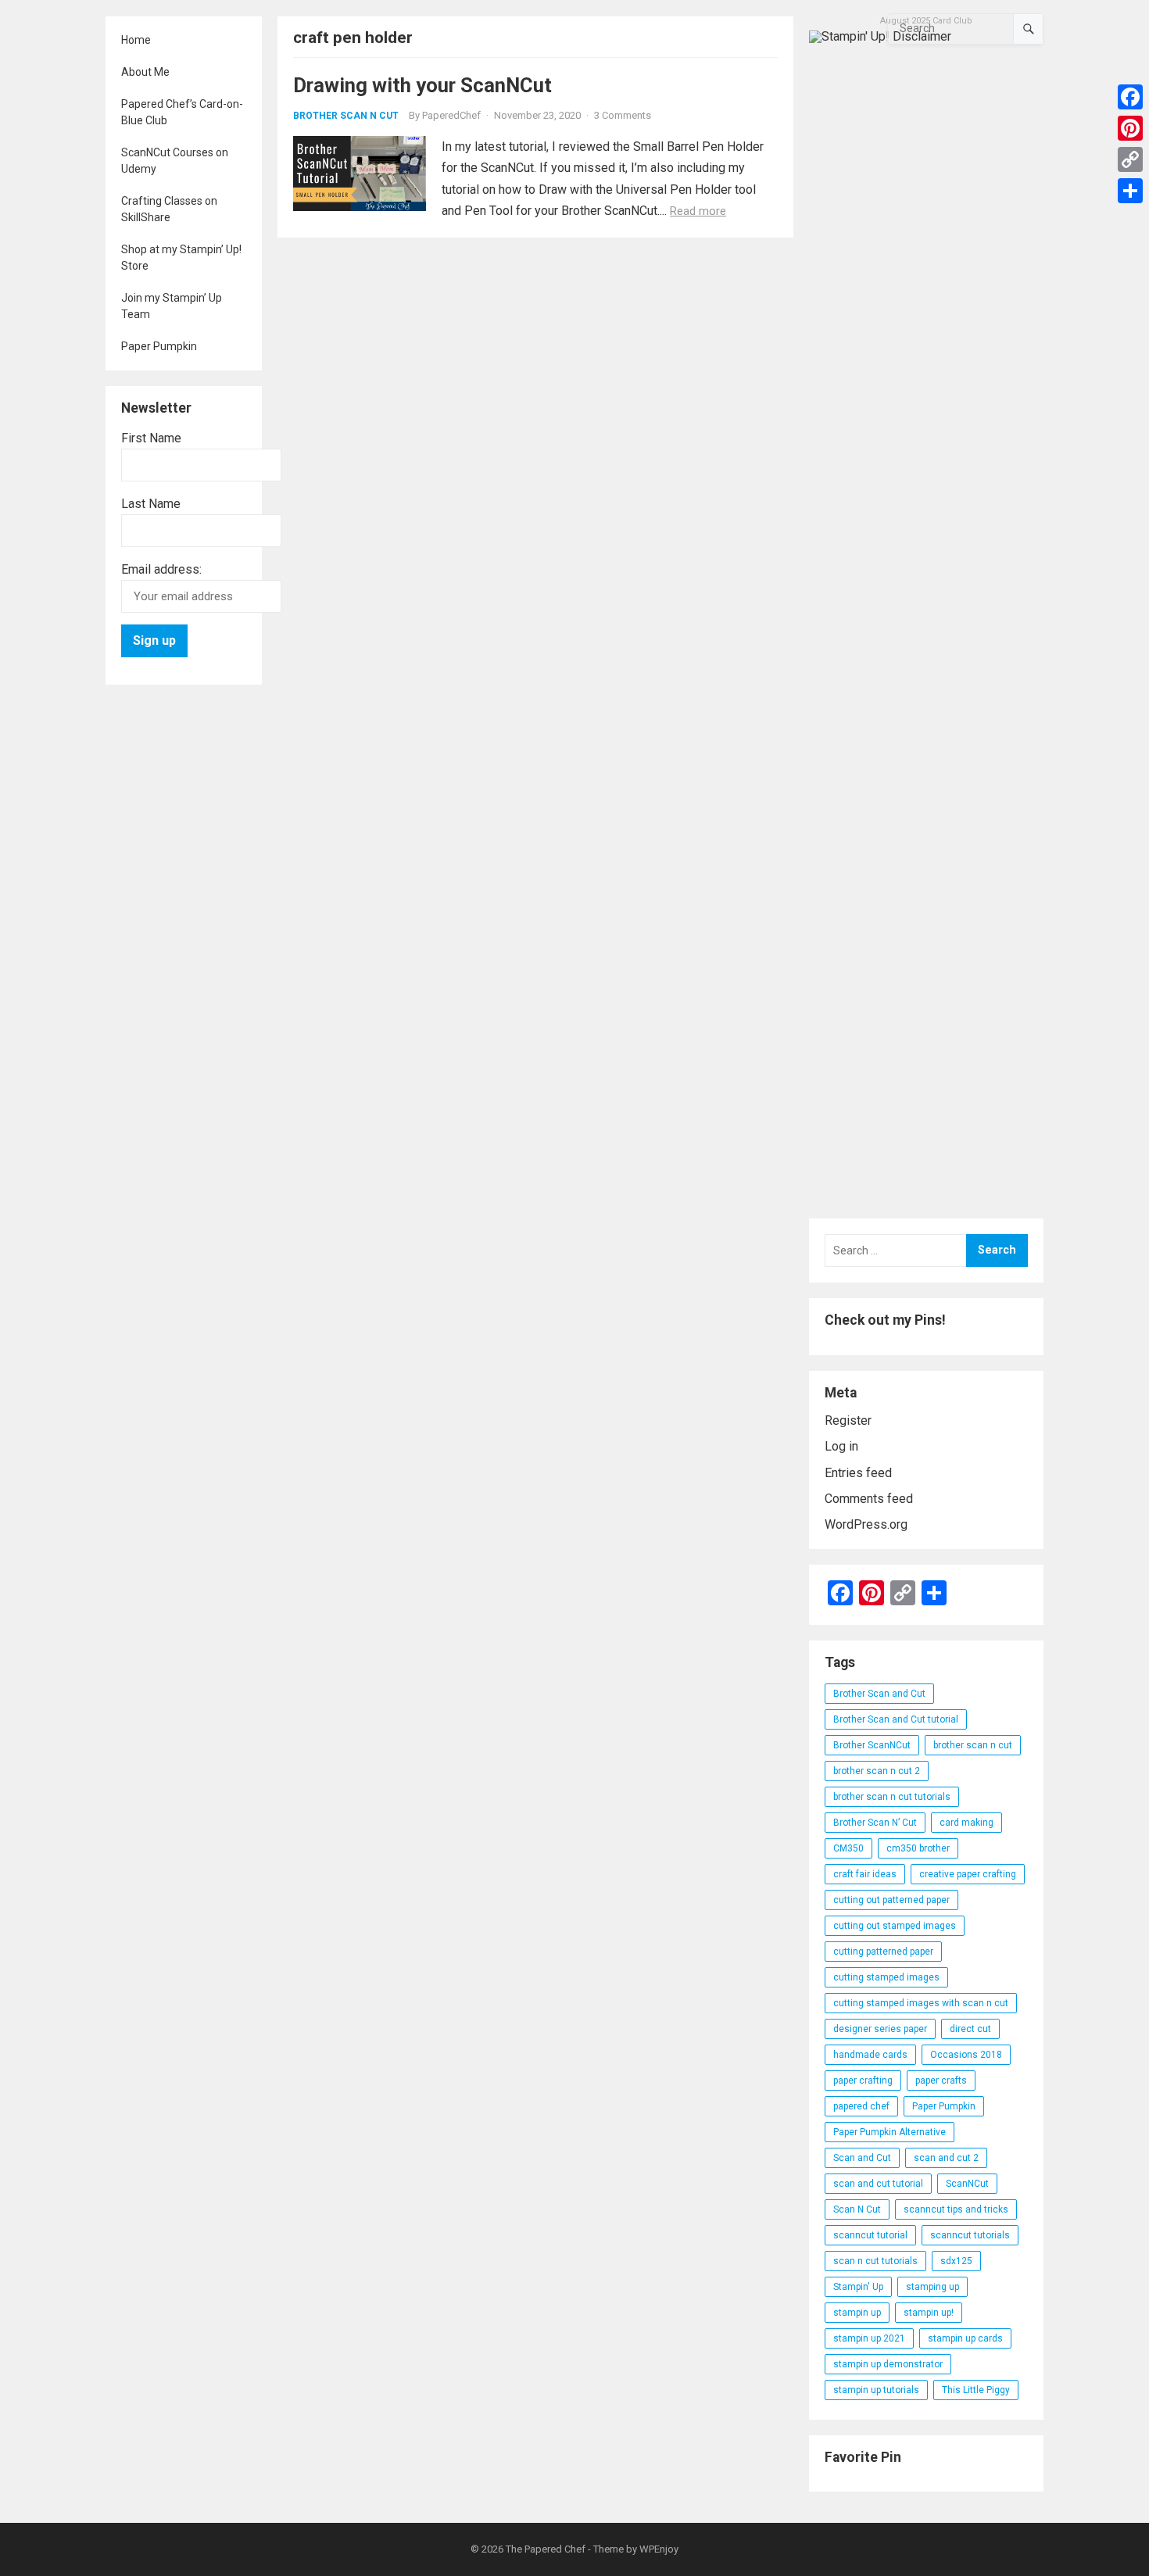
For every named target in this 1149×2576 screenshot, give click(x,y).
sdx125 (956, 2261)
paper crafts (941, 2080)
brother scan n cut (973, 1745)
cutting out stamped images (895, 1926)
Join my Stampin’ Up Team (172, 306)
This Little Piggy (976, 2390)
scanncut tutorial (870, 2235)
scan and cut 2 (946, 2158)
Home (136, 40)
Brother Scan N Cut (346, 116)
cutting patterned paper (883, 1952)
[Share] (1130, 191)
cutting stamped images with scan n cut (921, 2003)
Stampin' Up (858, 2287)
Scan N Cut (857, 2209)
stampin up (857, 2313)
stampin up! (929, 2313)
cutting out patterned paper (891, 1900)
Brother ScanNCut (872, 1745)
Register (848, 1420)
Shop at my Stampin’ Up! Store (181, 258)
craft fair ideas (865, 1874)
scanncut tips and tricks (956, 2209)
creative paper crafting (968, 1874)
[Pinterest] (1130, 128)
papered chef (861, 2106)
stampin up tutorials (876, 2390)
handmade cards (870, 2055)
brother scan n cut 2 (877, 1771)
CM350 (848, 1848)
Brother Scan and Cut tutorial (896, 1719)
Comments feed (869, 1499)
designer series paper (880, 2029)
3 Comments (623, 115)
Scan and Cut (862, 2158)
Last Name (151, 504)
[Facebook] (1130, 97)
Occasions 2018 (966, 2055)
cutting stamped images (886, 1977)
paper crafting (863, 2080)
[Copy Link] (1130, 159)
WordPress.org (866, 1524)
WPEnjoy (659, 2549)
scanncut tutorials (970, 2235)
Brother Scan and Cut (879, 1694)
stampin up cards (965, 2338)
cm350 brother (918, 1848)
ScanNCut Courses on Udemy (175, 161)
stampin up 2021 (869, 2338)
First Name (151, 438)
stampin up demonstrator (888, 2364)
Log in (841, 1446)
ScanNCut (967, 2184)
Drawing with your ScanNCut (422, 85)
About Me (145, 72)
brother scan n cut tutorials (892, 1797)
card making (966, 1823)
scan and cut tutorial (878, 2184)
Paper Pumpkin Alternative (889, 2132)
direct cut (970, 2029)
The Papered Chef (546, 2549)
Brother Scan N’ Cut (875, 1823)
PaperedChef (451, 115)
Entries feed (858, 1473)
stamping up (932, 2287)
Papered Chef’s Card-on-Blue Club (182, 112)
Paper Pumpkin (159, 346)
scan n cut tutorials (875, 2261)
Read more (698, 211)
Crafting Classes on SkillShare (169, 209)
